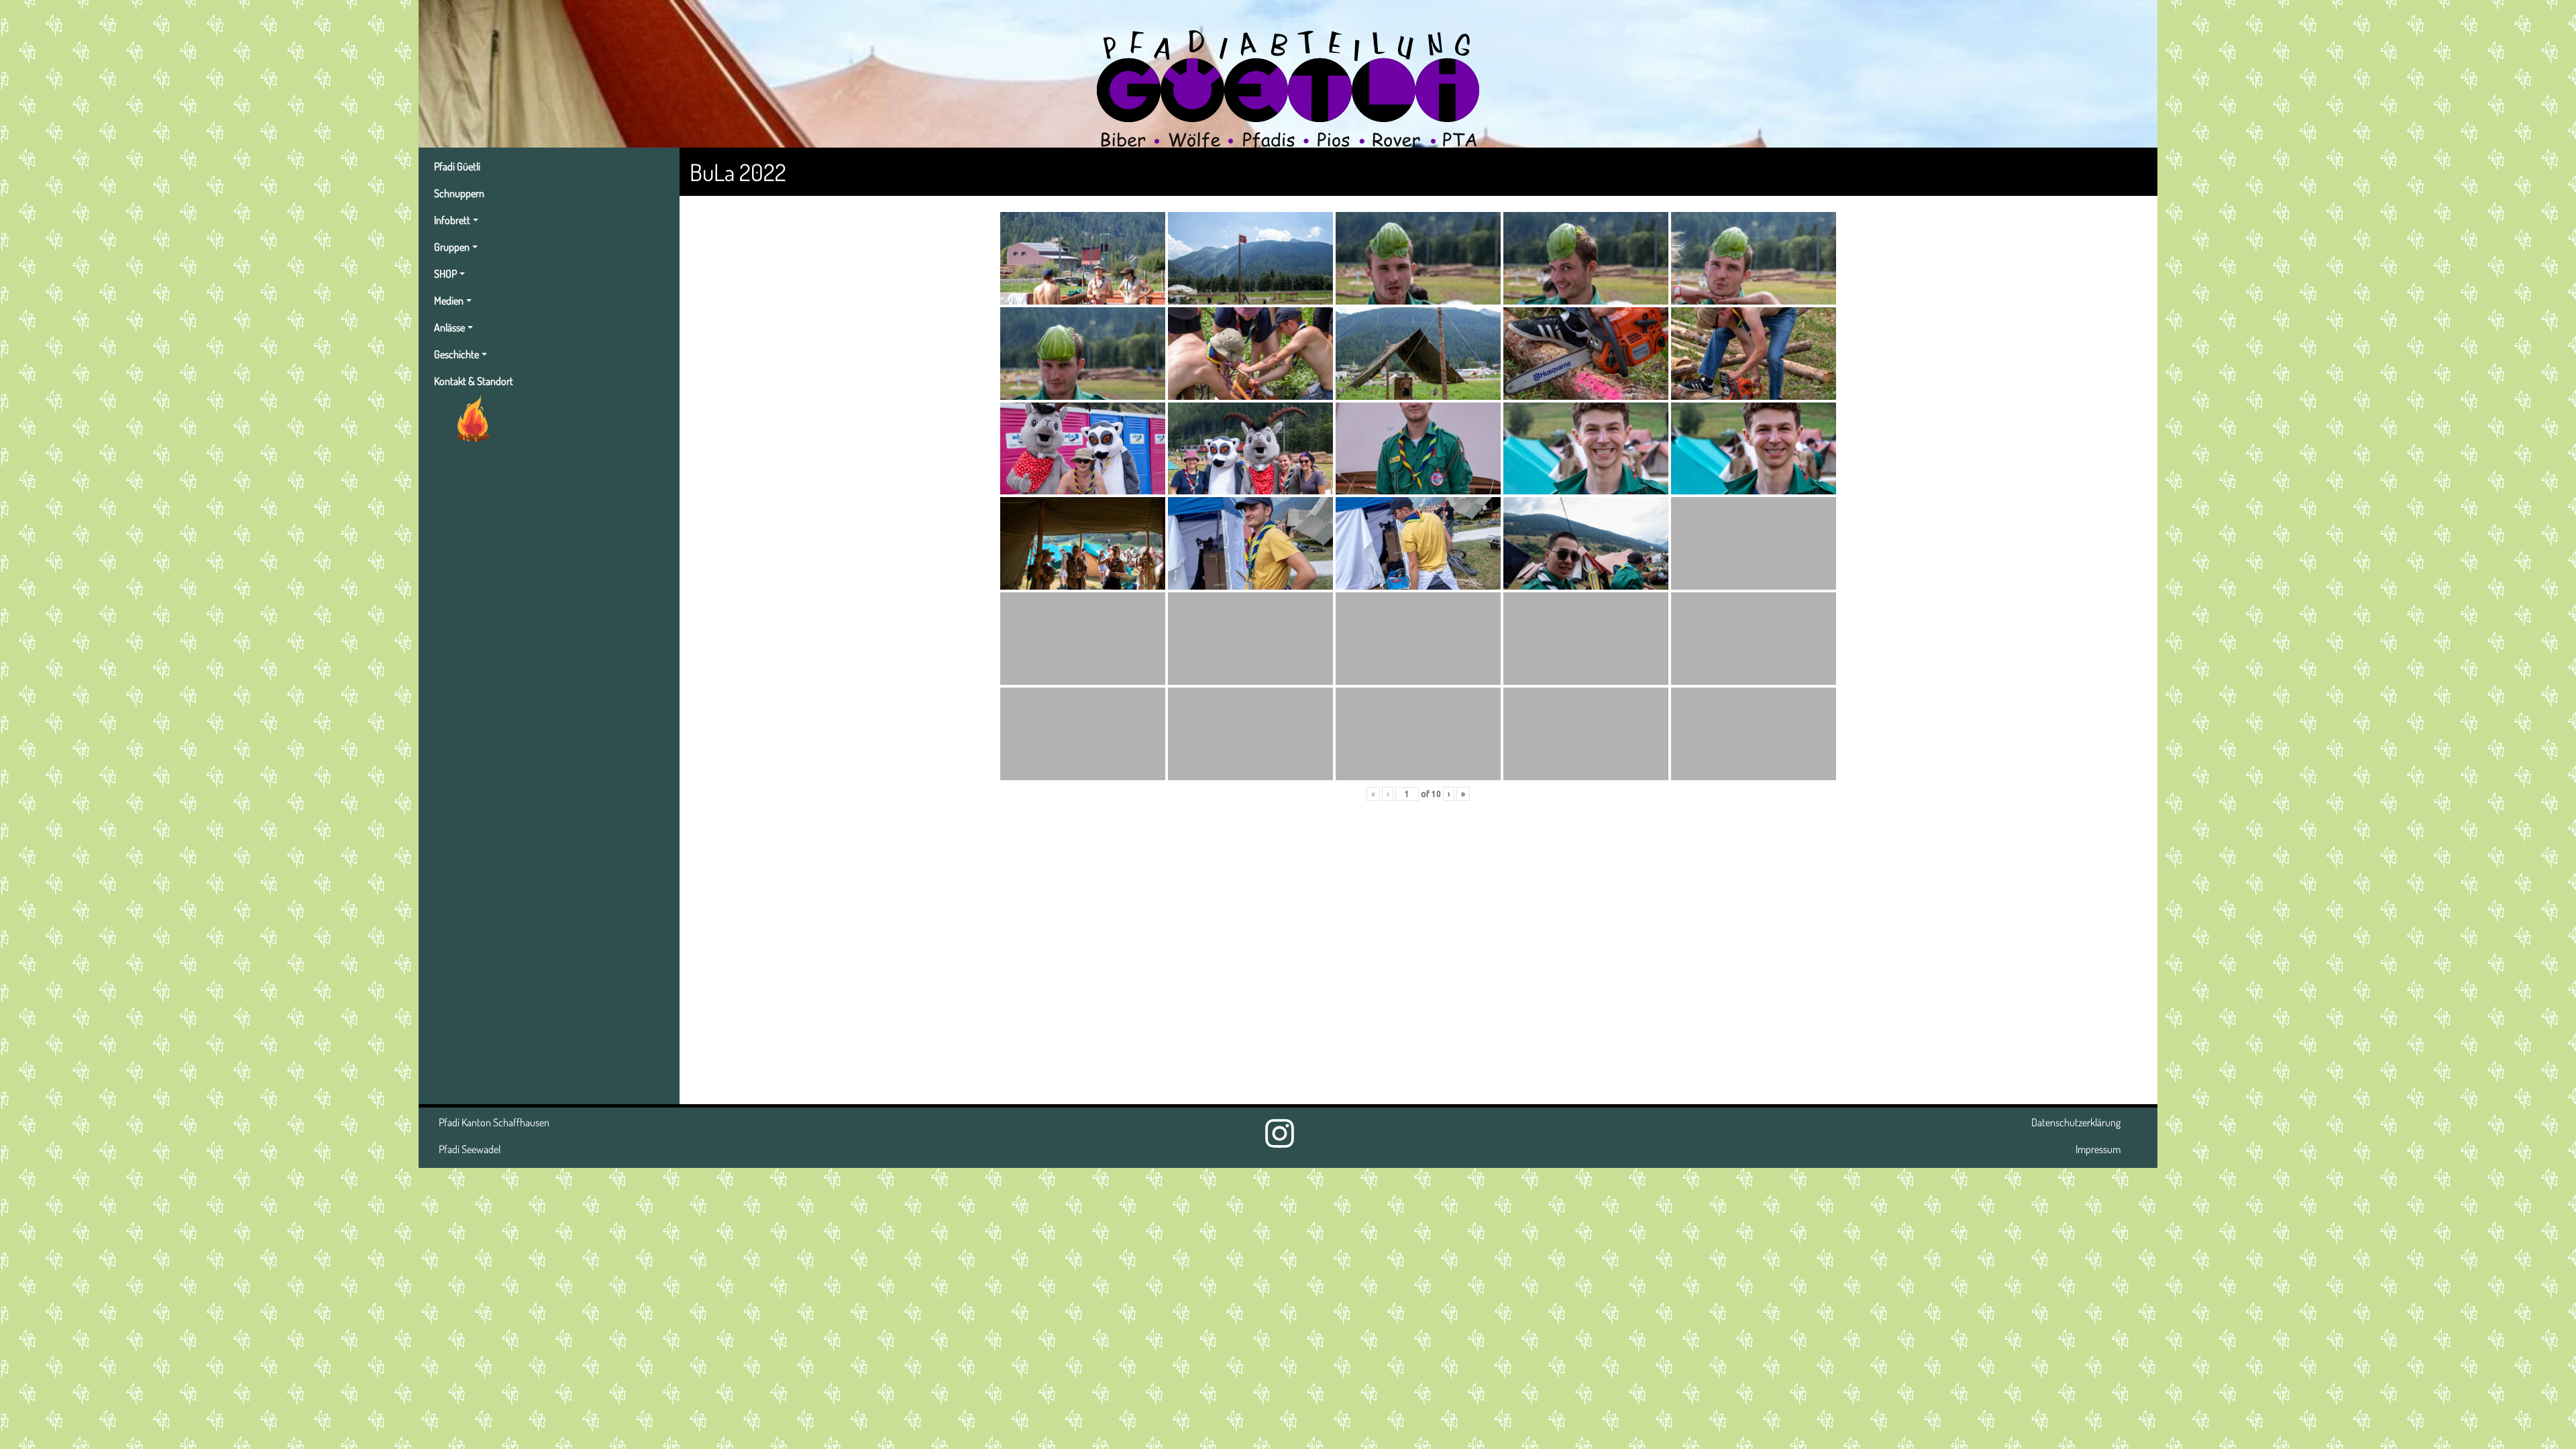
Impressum (2098, 1149)
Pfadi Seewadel (470, 1149)
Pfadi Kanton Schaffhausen (494, 1122)
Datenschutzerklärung (2076, 1122)
